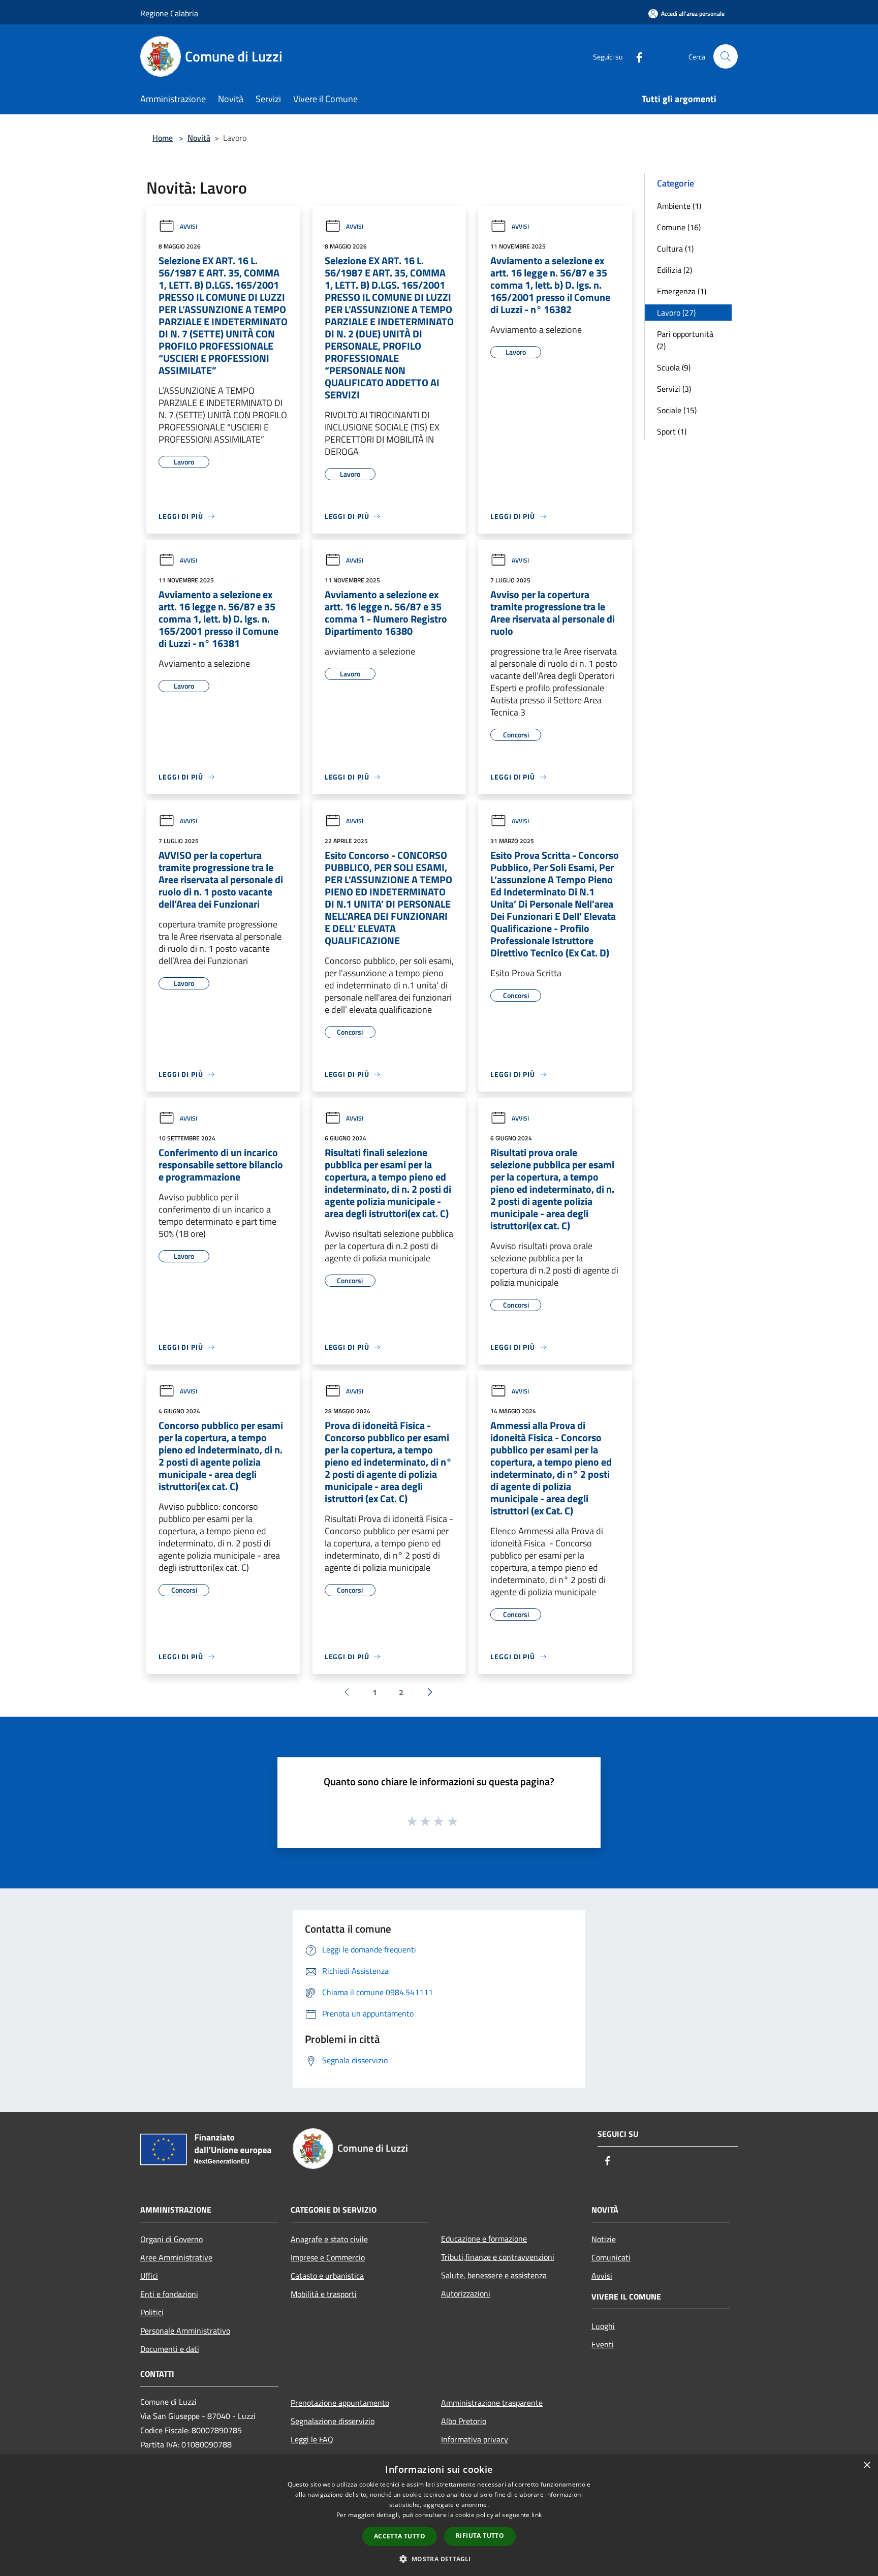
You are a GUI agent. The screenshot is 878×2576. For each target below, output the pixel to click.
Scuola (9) (674, 367)
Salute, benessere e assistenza (494, 2275)
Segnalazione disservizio (333, 2421)
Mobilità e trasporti (324, 2294)
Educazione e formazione (484, 2239)
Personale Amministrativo (185, 2331)
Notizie (604, 2239)
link (537, 2515)
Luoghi (603, 2326)
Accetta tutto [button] (400, 2536)
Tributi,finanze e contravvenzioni (498, 2257)
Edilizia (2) (675, 270)
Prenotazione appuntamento (340, 2403)
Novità (199, 138)
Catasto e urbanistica (327, 2276)
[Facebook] (635, 56)
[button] (439, 2559)
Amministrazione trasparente (492, 2403)
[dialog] (439, 2515)
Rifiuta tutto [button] (480, 2536)
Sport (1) (672, 431)
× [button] (867, 2465)
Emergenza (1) (682, 291)
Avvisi (189, 226)
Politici (152, 2312)
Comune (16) (679, 227)
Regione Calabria (169, 13)
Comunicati (611, 2257)
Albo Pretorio (464, 2421)
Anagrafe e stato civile (329, 2239)
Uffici (149, 2276)
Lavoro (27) (676, 313)
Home (163, 138)
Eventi (603, 2344)
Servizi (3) (674, 389)
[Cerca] (726, 56)
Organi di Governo (171, 2239)
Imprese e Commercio (328, 2257)
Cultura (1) (675, 249)
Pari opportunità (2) (685, 340)
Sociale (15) (677, 410)
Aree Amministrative (176, 2257)
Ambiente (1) (679, 206)
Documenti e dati (170, 2349)
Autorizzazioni (466, 2293)
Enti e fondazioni (169, 2294)
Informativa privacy (475, 2439)
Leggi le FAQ (312, 2439)
